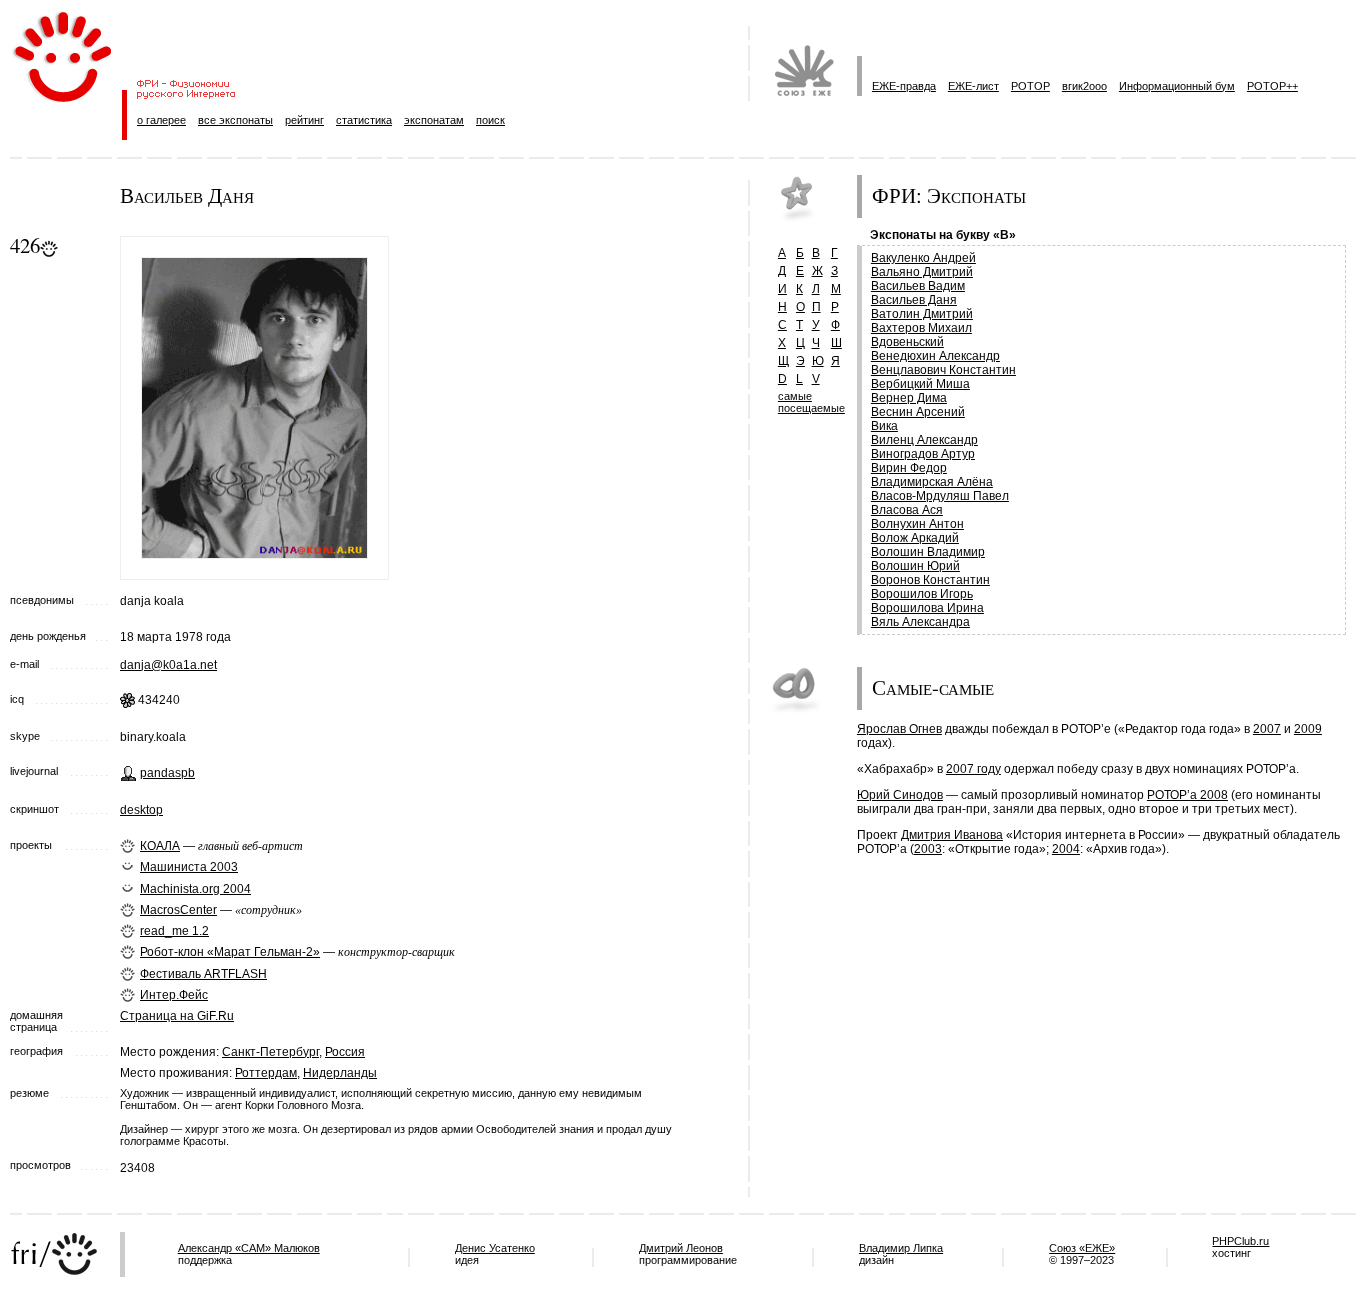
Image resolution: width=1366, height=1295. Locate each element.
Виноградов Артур (923, 454)
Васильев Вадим (918, 286)
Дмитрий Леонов (681, 1248)
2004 (1066, 849)
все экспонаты (235, 120)
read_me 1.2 (174, 931)
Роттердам (266, 1073)
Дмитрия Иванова (952, 835)
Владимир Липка (901, 1248)
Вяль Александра (920, 622)
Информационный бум (1177, 86)
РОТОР (1030, 86)
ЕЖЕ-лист (973, 86)
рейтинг (304, 120)
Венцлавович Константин (943, 370)
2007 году (973, 769)
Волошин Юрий (915, 566)
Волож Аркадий (915, 538)
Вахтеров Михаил (921, 328)
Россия (345, 1052)
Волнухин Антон (917, 524)
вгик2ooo (1084, 86)
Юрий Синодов (900, 795)
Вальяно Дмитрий (922, 272)
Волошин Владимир (928, 552)
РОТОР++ (1272, 86)
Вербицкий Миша (920, 384)
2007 (1267, 729)
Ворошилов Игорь (922, 594)
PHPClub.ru (1240, 1241)
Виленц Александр (924, 440)
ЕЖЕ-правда (904, 86)
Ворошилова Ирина (927, 608)
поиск (490, 120)
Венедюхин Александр (935, 356)
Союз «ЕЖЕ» (1082, 1248)
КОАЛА (160, 846)
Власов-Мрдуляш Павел (940, 496)
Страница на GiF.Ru (177, 1016)
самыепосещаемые (811, 402)
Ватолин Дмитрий (922, 314)
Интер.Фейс (174, 995)
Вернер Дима (909, 398)
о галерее (161, 120)
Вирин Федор (909, 468)
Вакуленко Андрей (923, 258)
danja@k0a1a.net (168, 665)
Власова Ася (907, 510)
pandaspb (167, 773)
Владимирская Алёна (932, 482)
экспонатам (434, 120)
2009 (1308, 729)
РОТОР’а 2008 (1187, 795)
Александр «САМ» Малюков (249, 1248)
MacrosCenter (178, 910)
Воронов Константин (930, 580)
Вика (884, 426)
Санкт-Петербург (270, 1052)
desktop (141, 810)
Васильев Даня (914, 300)
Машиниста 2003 (189, 867)
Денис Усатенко (495, 1248)
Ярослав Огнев (899, 729)
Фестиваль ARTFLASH (203, 974)
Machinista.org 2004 (195, 889)
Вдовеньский (907, 342)
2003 (928, 849)
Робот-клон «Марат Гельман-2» (230, 952)
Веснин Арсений (918, 412)
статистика (364, 120)
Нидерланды (340, 1073)
